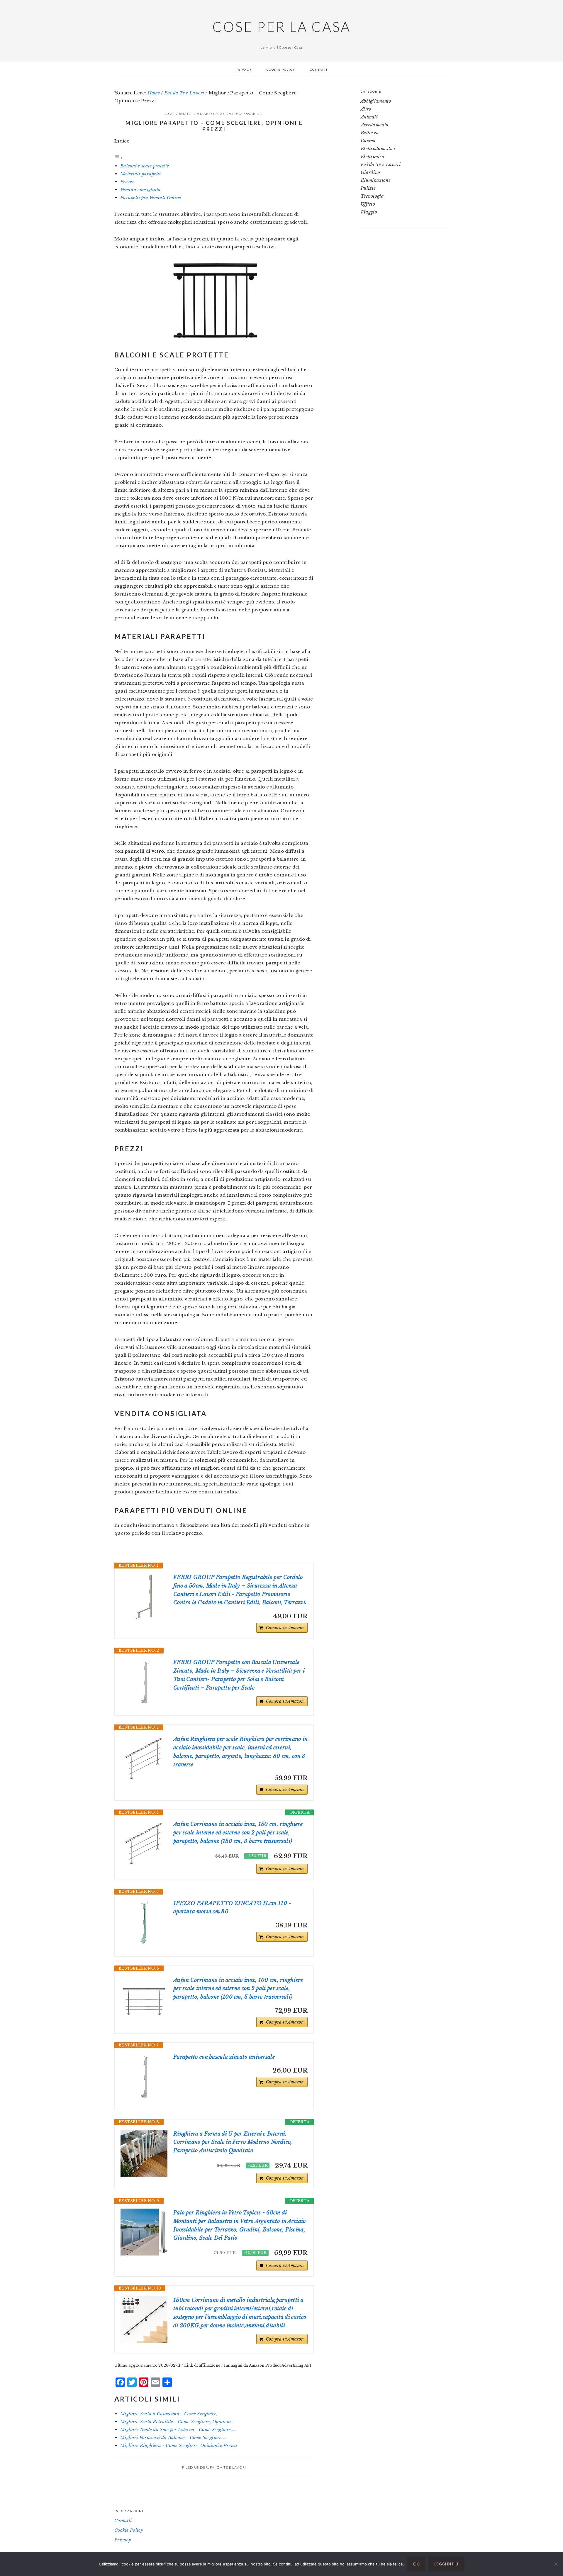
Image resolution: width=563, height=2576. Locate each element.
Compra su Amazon (285, 1628)
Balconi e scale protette (145, 166)
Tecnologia (372, 196)
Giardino (370, 172)
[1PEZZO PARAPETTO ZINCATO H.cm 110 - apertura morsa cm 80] (144, 1923)
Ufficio (368, 204)
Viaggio (369, 212)
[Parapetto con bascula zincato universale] (144, 2076)
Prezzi (127, 182)
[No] (556, 2564)
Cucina (368, 141)
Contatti (123, 2520)
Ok (416, 2564)
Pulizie (368, 188)
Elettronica (373, 156)
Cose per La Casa (281, 27)
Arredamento (374, 125)
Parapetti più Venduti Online (151, 197)
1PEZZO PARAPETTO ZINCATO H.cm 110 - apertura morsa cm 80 (232, 1908)
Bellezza (370, 133)
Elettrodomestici (378, 149)
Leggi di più (446, 2564)
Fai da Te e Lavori (228, 2467)
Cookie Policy (129, 2530)
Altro (366, 109)
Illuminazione (376, 180)
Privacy (123, 2540)
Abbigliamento (376, 101)
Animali (369, 117)
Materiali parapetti (141, 174)
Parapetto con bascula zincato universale (224, 2057)
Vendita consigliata (141, 190)
